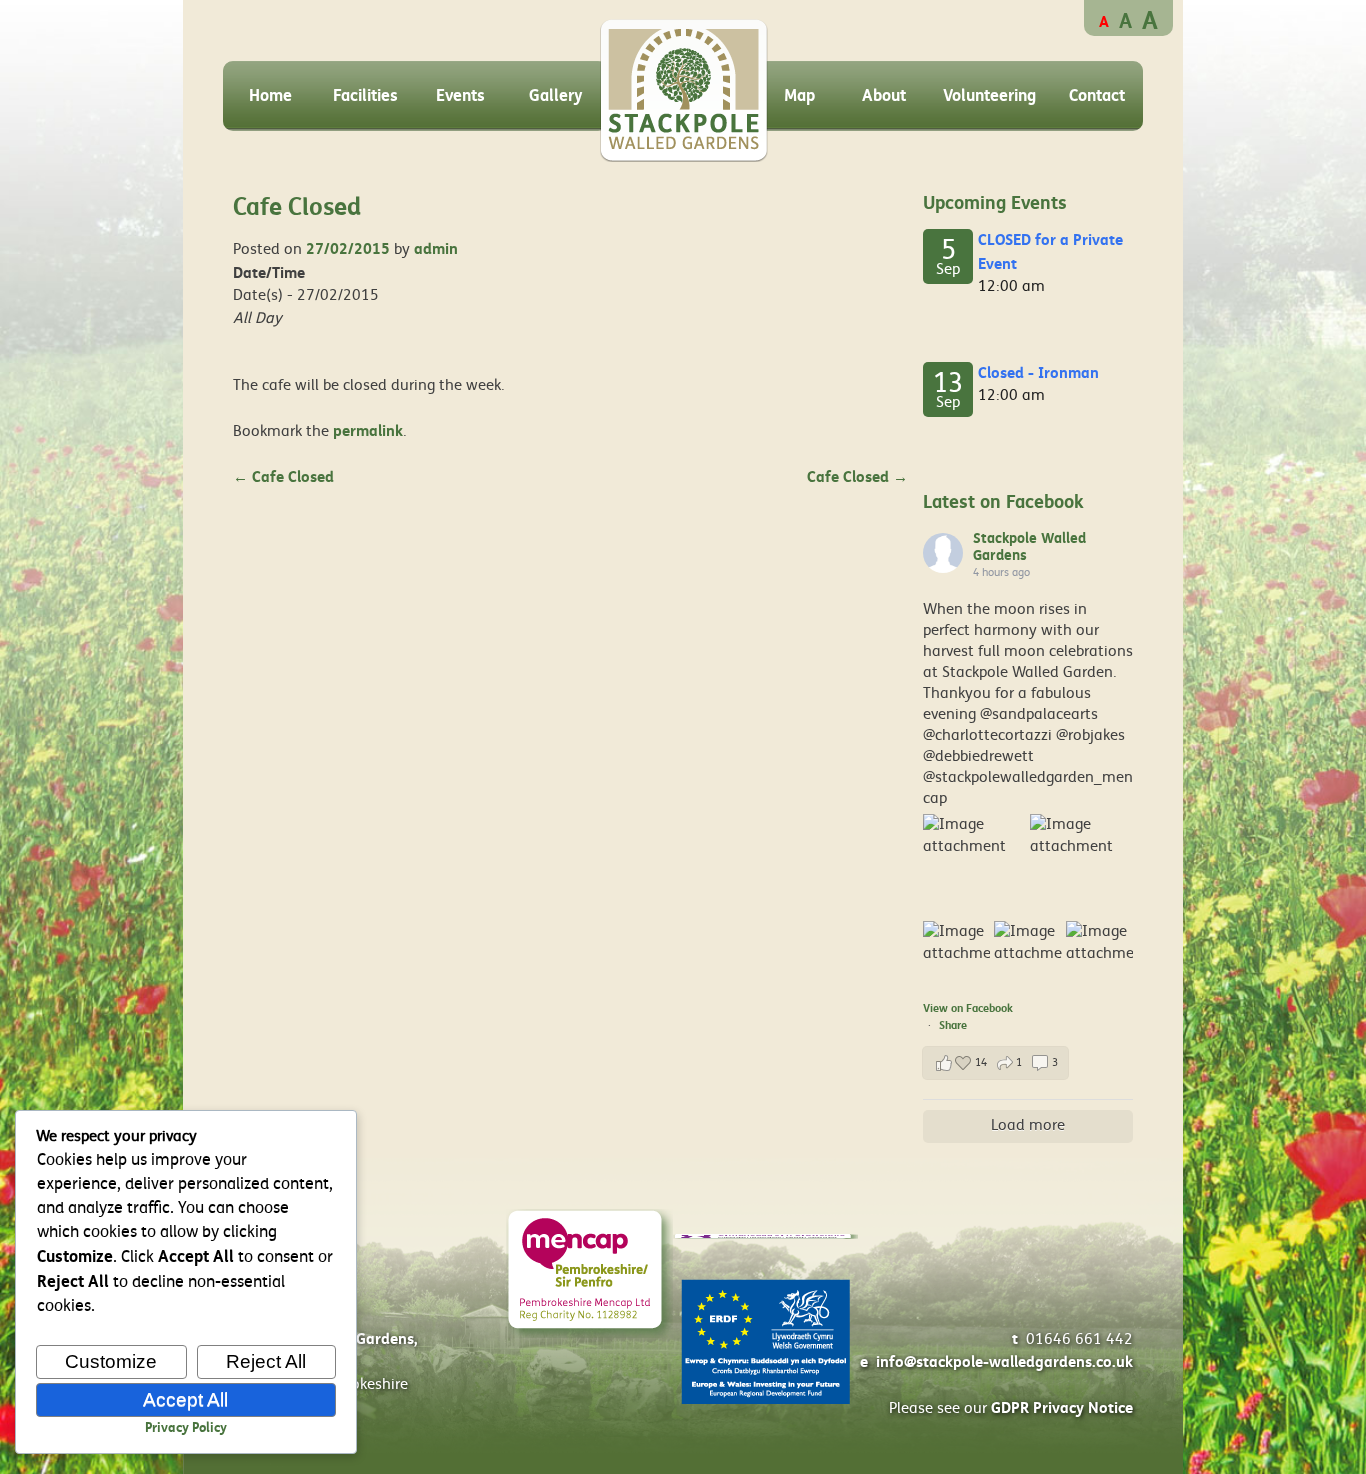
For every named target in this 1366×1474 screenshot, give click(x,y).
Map (799, 96)
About (884, 96)
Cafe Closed (283, 477)
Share (953, 1025)
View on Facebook (968, 1008)
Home (270, 96)
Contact (1097, 96)
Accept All (185, 1399)
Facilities (365, 96)
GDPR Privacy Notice (1062, 1408)
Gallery (556, 96)
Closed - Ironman (1038, 373)
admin (436, 249)
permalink (368, 431)
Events (460, 96)
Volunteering (989, 96)
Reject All (266, 1361)
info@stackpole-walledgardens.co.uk (1004, 1362)
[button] (995, 1063)
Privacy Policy (186, 1428)
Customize (111, 1361)
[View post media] (974, 865)
